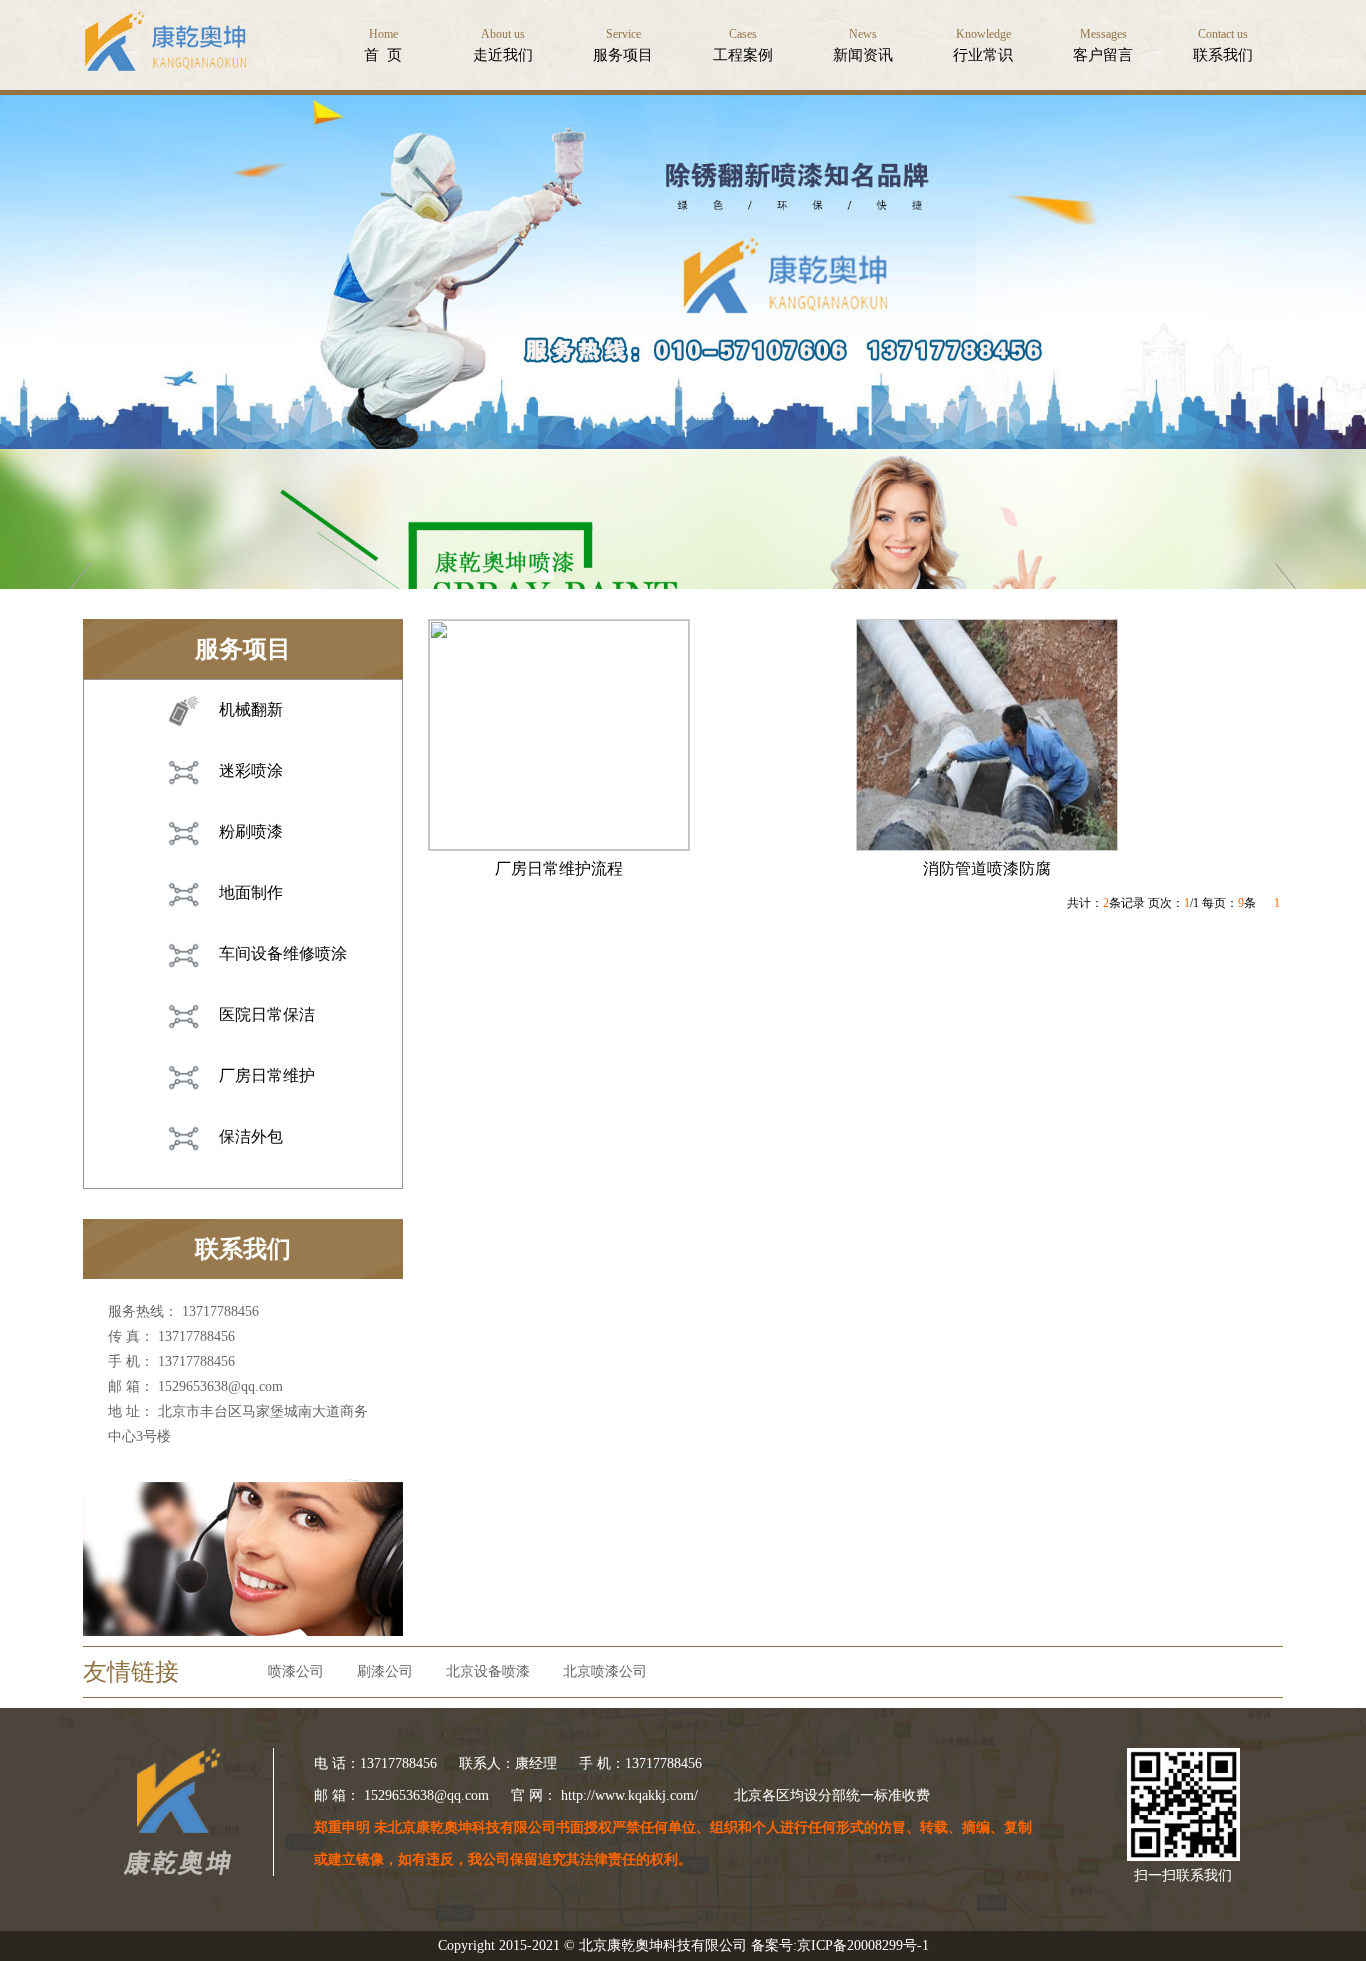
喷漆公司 (296, 1671)
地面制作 (251, 892)
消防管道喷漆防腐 (987, 868)
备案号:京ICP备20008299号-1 (840, 1945)
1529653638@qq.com (220, 1386)
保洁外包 (251, 1136)
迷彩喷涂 (251, 770)
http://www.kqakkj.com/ (629, 1795)
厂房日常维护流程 (559, 868)
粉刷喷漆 (251, 831)
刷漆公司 (385, 1671)
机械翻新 (251, 709)
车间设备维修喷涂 (283, 953)
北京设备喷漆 (488, 1671)
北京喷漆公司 (605, 1671)
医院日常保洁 (267, 1014)
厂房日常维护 (267, 1075)
